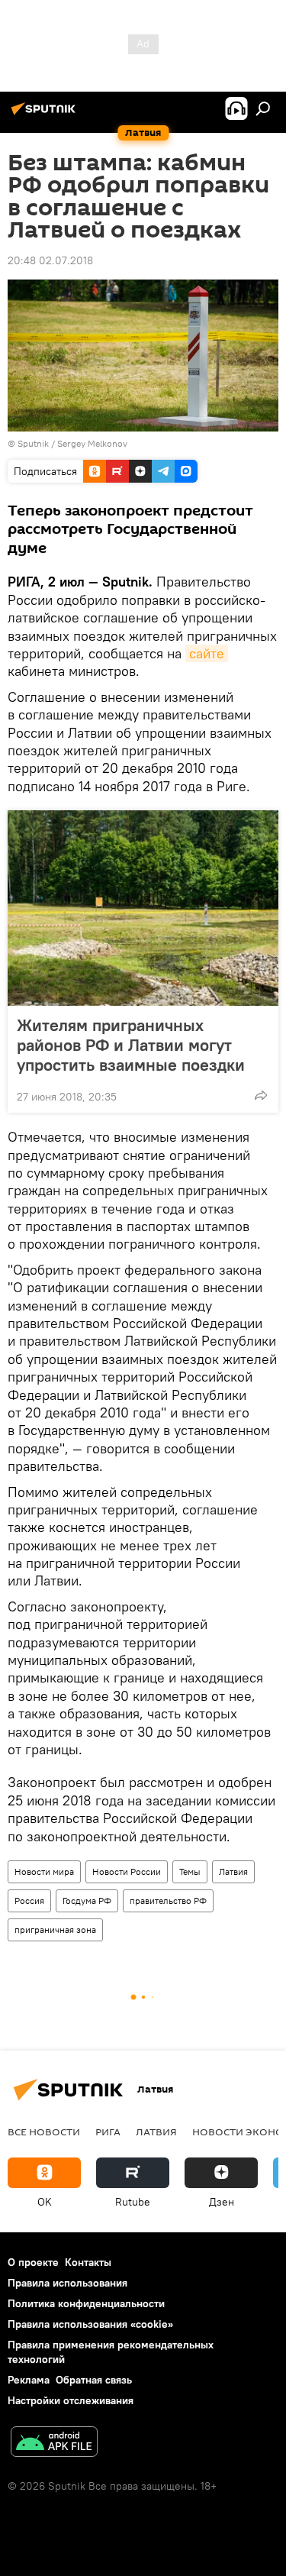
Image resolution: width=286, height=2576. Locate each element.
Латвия (233, 1871)
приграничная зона (55, 1930)
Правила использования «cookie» (90, 2324)
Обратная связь (94, 2380)
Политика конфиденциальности (86, 2303)
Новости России (127, 1871)
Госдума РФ (87, 1900)
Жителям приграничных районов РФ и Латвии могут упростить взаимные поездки (131, 1045)
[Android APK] (54, 2443)
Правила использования (67, 2283)
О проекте (33, 2262)
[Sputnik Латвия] (46, 115)
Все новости (44, 2132)
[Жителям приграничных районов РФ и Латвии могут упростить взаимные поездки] (143, 908)
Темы (190, 1871)
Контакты (88, 2262)
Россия (29, 1900)
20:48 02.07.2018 (50, 260)
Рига (108, 2132)
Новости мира (44, 1871)
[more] (261, 1095)
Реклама (29, 2380)
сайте (207, 653)
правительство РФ (168, 1900)
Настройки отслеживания (71, 2400)
